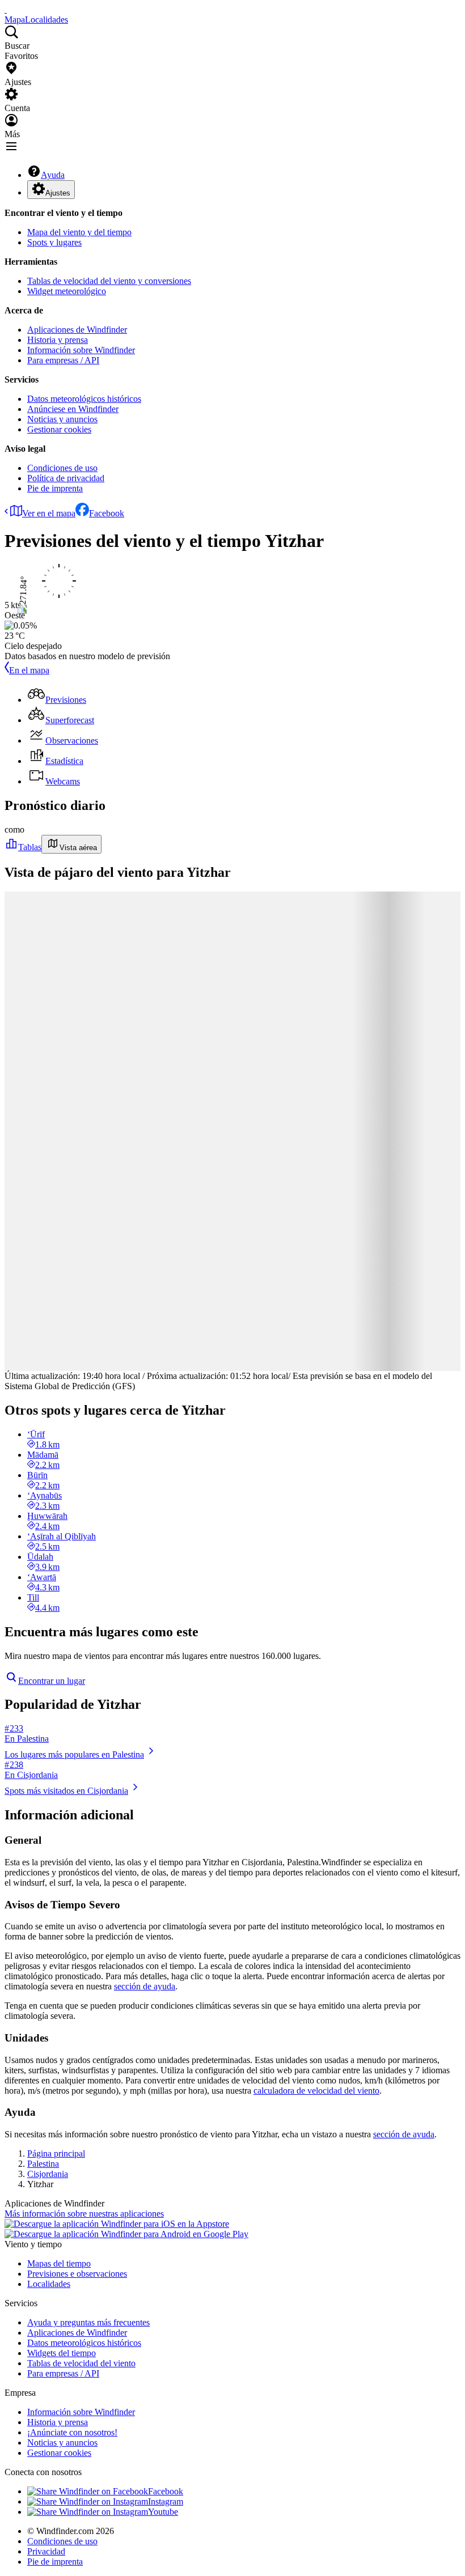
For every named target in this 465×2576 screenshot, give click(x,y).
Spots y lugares (54, 242)
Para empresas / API (63, 360)
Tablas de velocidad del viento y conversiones (109, 281)
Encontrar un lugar (52, 1681)
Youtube (163, 2512)
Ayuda (53, 175)
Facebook (107, 513)
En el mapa (29, 670)
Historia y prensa (58, 340)
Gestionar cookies (59, 429)
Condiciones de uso (62, 468)
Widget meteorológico (67, 291)
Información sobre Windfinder (81, 350)
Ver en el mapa (49, 513)
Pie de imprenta (55, 488)
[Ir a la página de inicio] (6, 9)
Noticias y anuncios (62, 419)
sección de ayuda (145, 1986)
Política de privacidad (66, 478)
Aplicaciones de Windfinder (77, 330)
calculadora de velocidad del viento (316, 2091)
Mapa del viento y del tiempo (79, 232)
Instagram (166, 2501)
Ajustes (58, 193)
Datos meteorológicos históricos (84, 399)
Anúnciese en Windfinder (73, 409)
